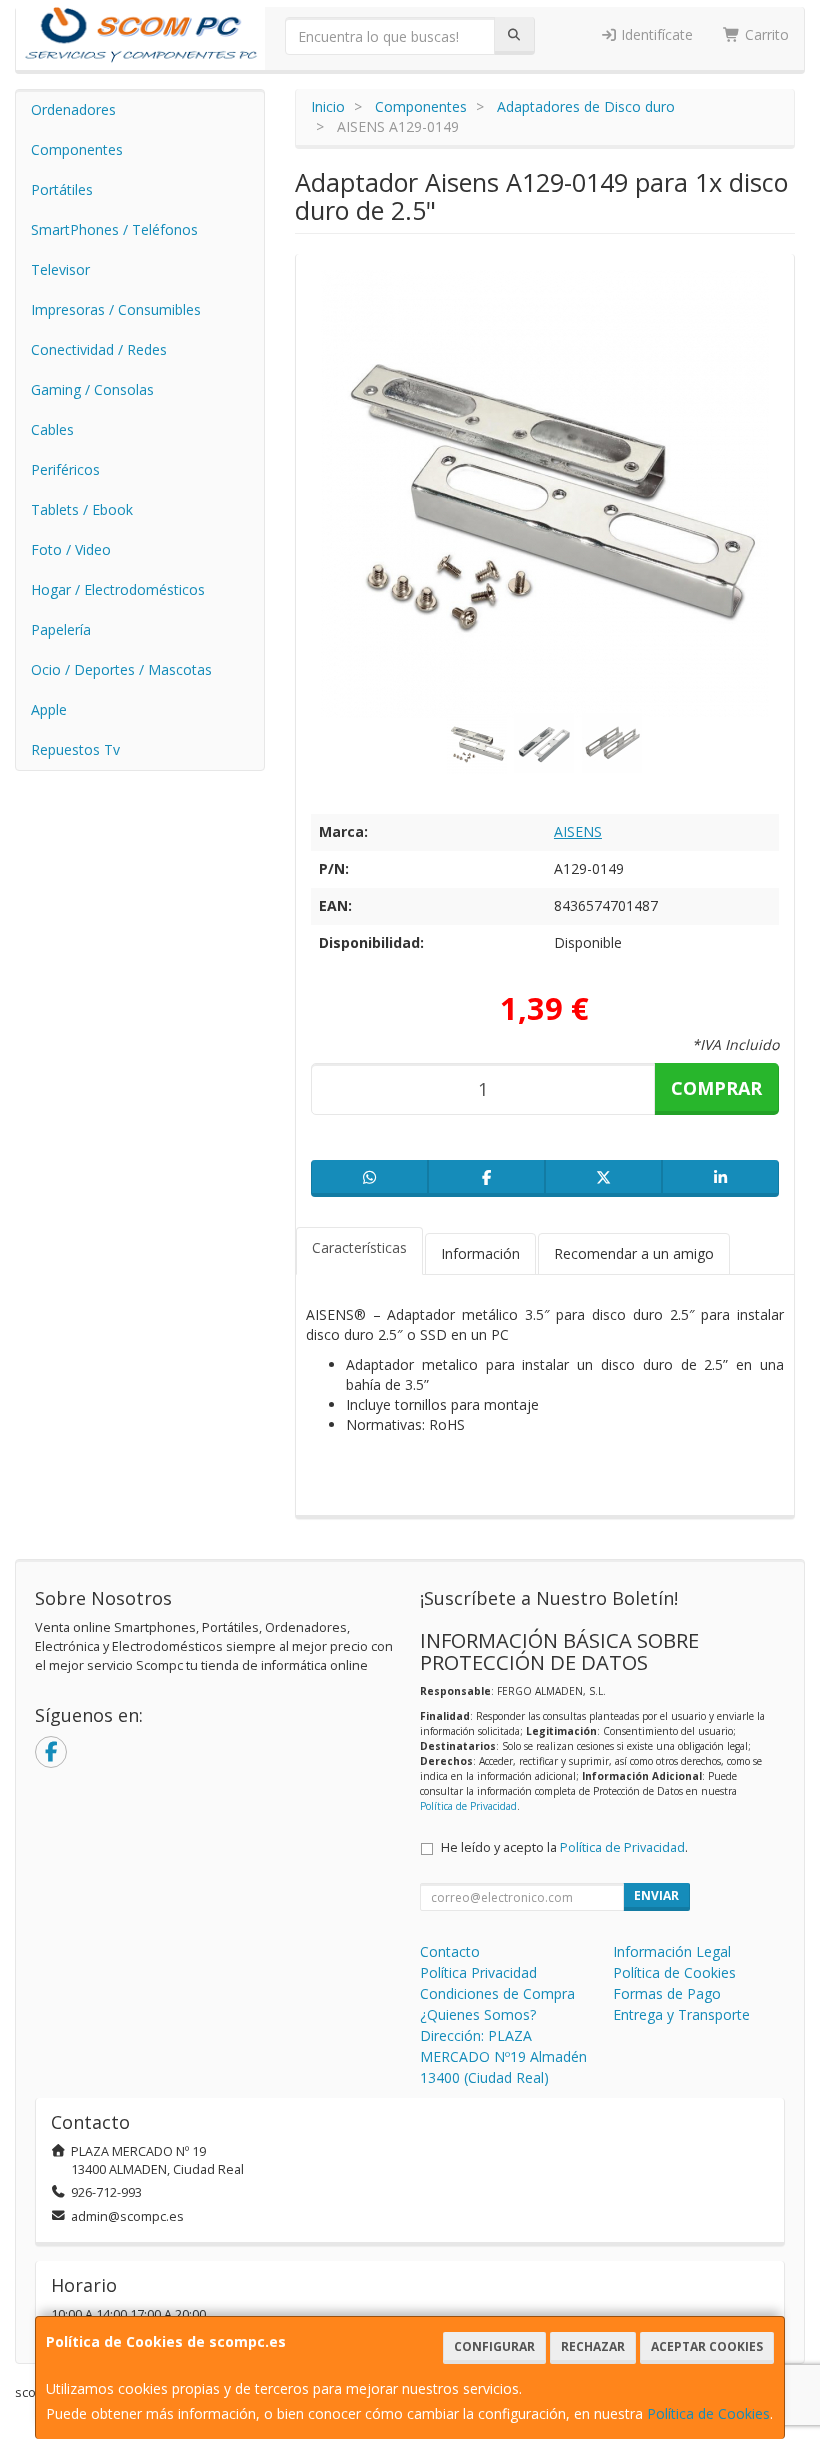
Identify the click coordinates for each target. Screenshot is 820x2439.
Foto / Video (71, 549)
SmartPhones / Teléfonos (114, 229)
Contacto (450, 1951)
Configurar (494, 2346)
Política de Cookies (708, 2413)
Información (480, 1253)
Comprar (716, 1088)
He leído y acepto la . (564, 1847)
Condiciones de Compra (497, 1993)
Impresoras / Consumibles (116, 309)
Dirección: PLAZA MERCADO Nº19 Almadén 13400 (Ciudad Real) (503, 2056)
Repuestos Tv (75, 749)
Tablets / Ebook (82, 509)
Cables (52, 429)
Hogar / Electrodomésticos (118, 589)
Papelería (61, 629)
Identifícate (655, 34)
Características (359, 1247)
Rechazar (593, 2346)
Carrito (765, 34)
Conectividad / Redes (99, 349)
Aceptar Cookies (707, 2346)
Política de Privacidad (468, 1806)
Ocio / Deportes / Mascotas (121, 669)
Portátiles (62, 189)
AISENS (578, 831)
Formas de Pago (667, 1993)
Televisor (60, 269)
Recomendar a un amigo (634, 1253)
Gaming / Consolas (92, 389)
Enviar (656, 1895)
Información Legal (672, 1951)
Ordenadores (73, 109)
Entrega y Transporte (681, 2014)
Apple (49, 709)
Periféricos (65, 469)
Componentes (77, 149)
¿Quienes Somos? (478, 2014)
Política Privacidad (478, 1972)
